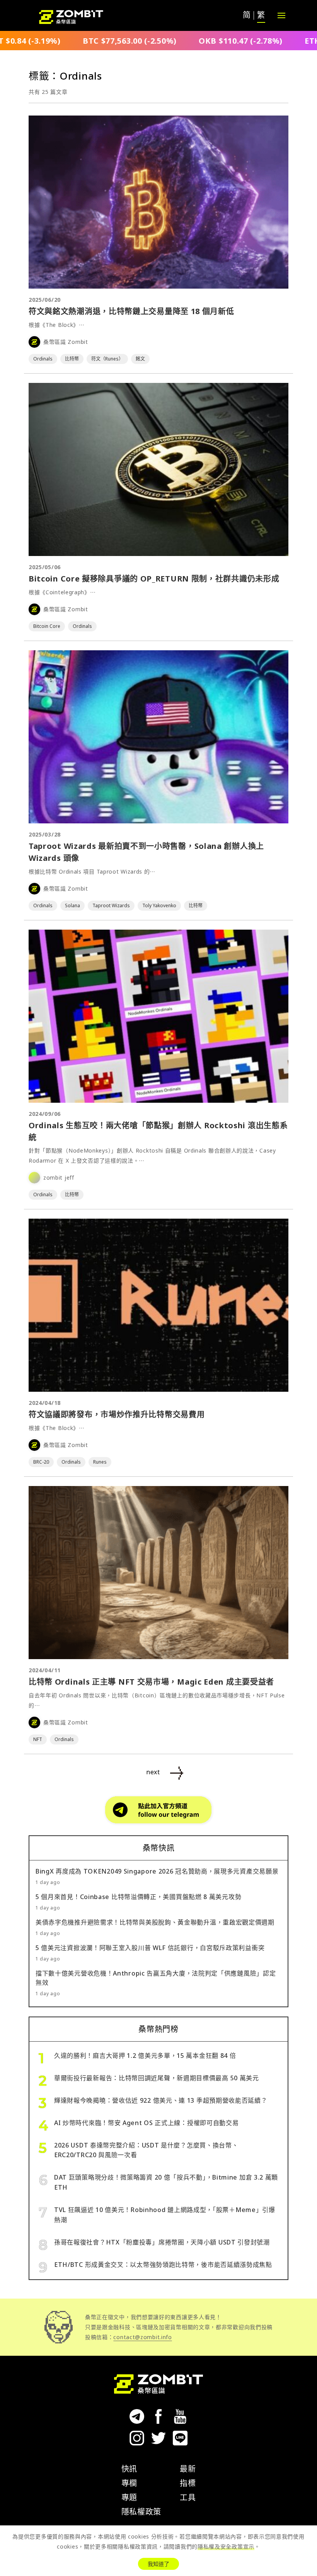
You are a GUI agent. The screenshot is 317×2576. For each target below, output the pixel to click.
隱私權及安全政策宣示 (226, 2546)
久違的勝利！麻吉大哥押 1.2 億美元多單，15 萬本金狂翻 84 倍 (145, 2056)
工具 (188, 2497)
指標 (188, 2483)
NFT (38, 1739)
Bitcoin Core (47, 626)
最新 (188, 2469)
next (153, 1772)
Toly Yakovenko (159, 905)
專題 (129, 2497)
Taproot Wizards (111, 905)
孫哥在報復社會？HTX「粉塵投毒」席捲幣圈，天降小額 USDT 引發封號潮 (162, 2242)
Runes (100, 1462)
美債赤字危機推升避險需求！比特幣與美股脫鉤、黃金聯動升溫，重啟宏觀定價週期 (155, 1922)
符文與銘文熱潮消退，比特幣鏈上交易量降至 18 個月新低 (131, 311)
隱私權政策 (141, 2512)
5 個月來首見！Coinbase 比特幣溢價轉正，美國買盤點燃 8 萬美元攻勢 (138, 1897)
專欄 (129, 2483)
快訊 (129, 2469)
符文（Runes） (107, 359)
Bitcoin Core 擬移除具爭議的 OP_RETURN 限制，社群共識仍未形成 (154, 579)
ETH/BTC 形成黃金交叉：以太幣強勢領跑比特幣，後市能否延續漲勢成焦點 (163, 2265)
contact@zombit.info (142, 2337)
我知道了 (158, 2564)
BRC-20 (41, 1462)
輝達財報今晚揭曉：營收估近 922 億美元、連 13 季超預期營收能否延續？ (161, 2100)
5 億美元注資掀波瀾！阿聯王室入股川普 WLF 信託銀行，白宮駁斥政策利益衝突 (150, 1948)
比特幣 (72, 359)
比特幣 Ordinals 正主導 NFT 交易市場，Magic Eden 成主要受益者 (151, 1682)
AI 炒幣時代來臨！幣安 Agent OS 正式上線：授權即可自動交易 (147, 2123)
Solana (72, 905)
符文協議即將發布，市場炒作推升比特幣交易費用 (117, 1414)
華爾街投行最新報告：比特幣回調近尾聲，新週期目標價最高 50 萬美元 (157, 2078)
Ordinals (43, 359)
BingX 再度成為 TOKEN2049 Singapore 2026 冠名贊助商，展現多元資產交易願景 (157, 1871)
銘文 (140, 359)
